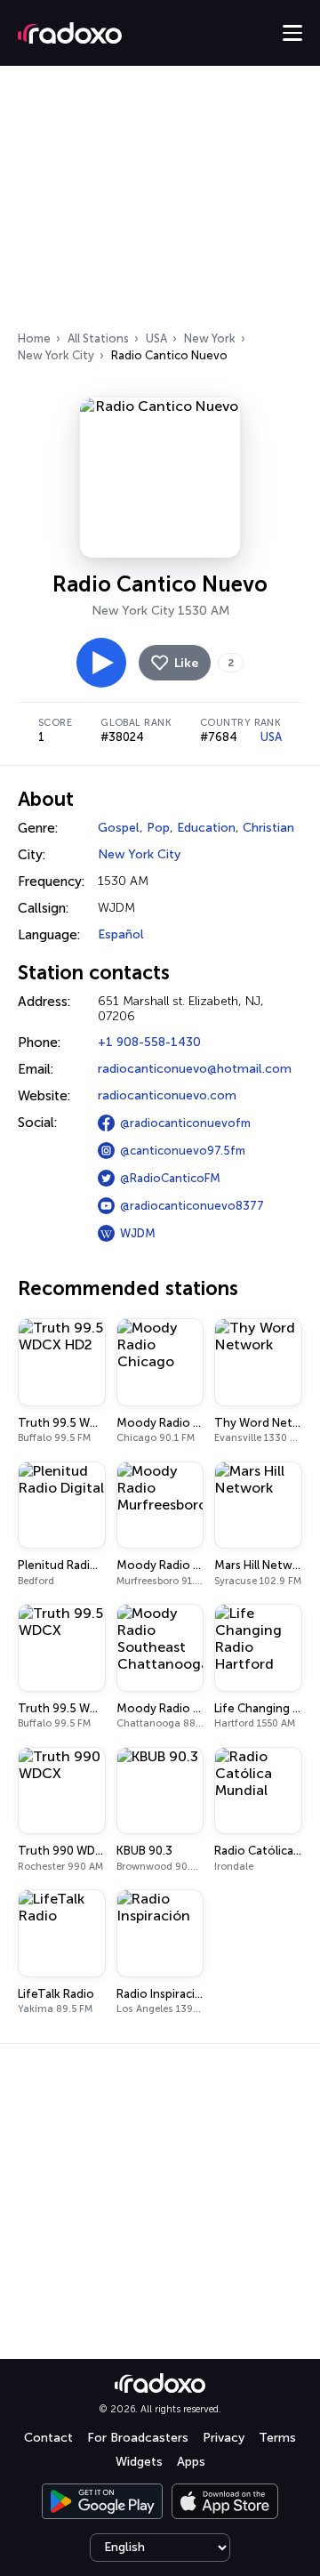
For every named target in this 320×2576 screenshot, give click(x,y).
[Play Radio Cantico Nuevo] (101, 663)
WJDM (138, 1233)
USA (156, 338)
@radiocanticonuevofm (185, 1123)
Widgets (139, 2462)
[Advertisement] (160, 204)
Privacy (224, 2438)
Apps (191, 2462)
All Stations (98, 338)
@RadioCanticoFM (170, 1178)
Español (121, 934)
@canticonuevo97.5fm (183, 1151)
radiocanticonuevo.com (167, 1095)
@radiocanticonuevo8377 (192, 1206)
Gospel (119, 828)
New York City (56, 355)
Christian (268, 828)
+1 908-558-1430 (149, 1042)
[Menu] (292, 33)
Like (186, 663)
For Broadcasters (138, 2438)
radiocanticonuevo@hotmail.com (195, 1069)
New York (210, 338)
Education (206, 828)
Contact (48, 2438)
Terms (277, 2438)
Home (34, 338)
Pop (158, 828)
